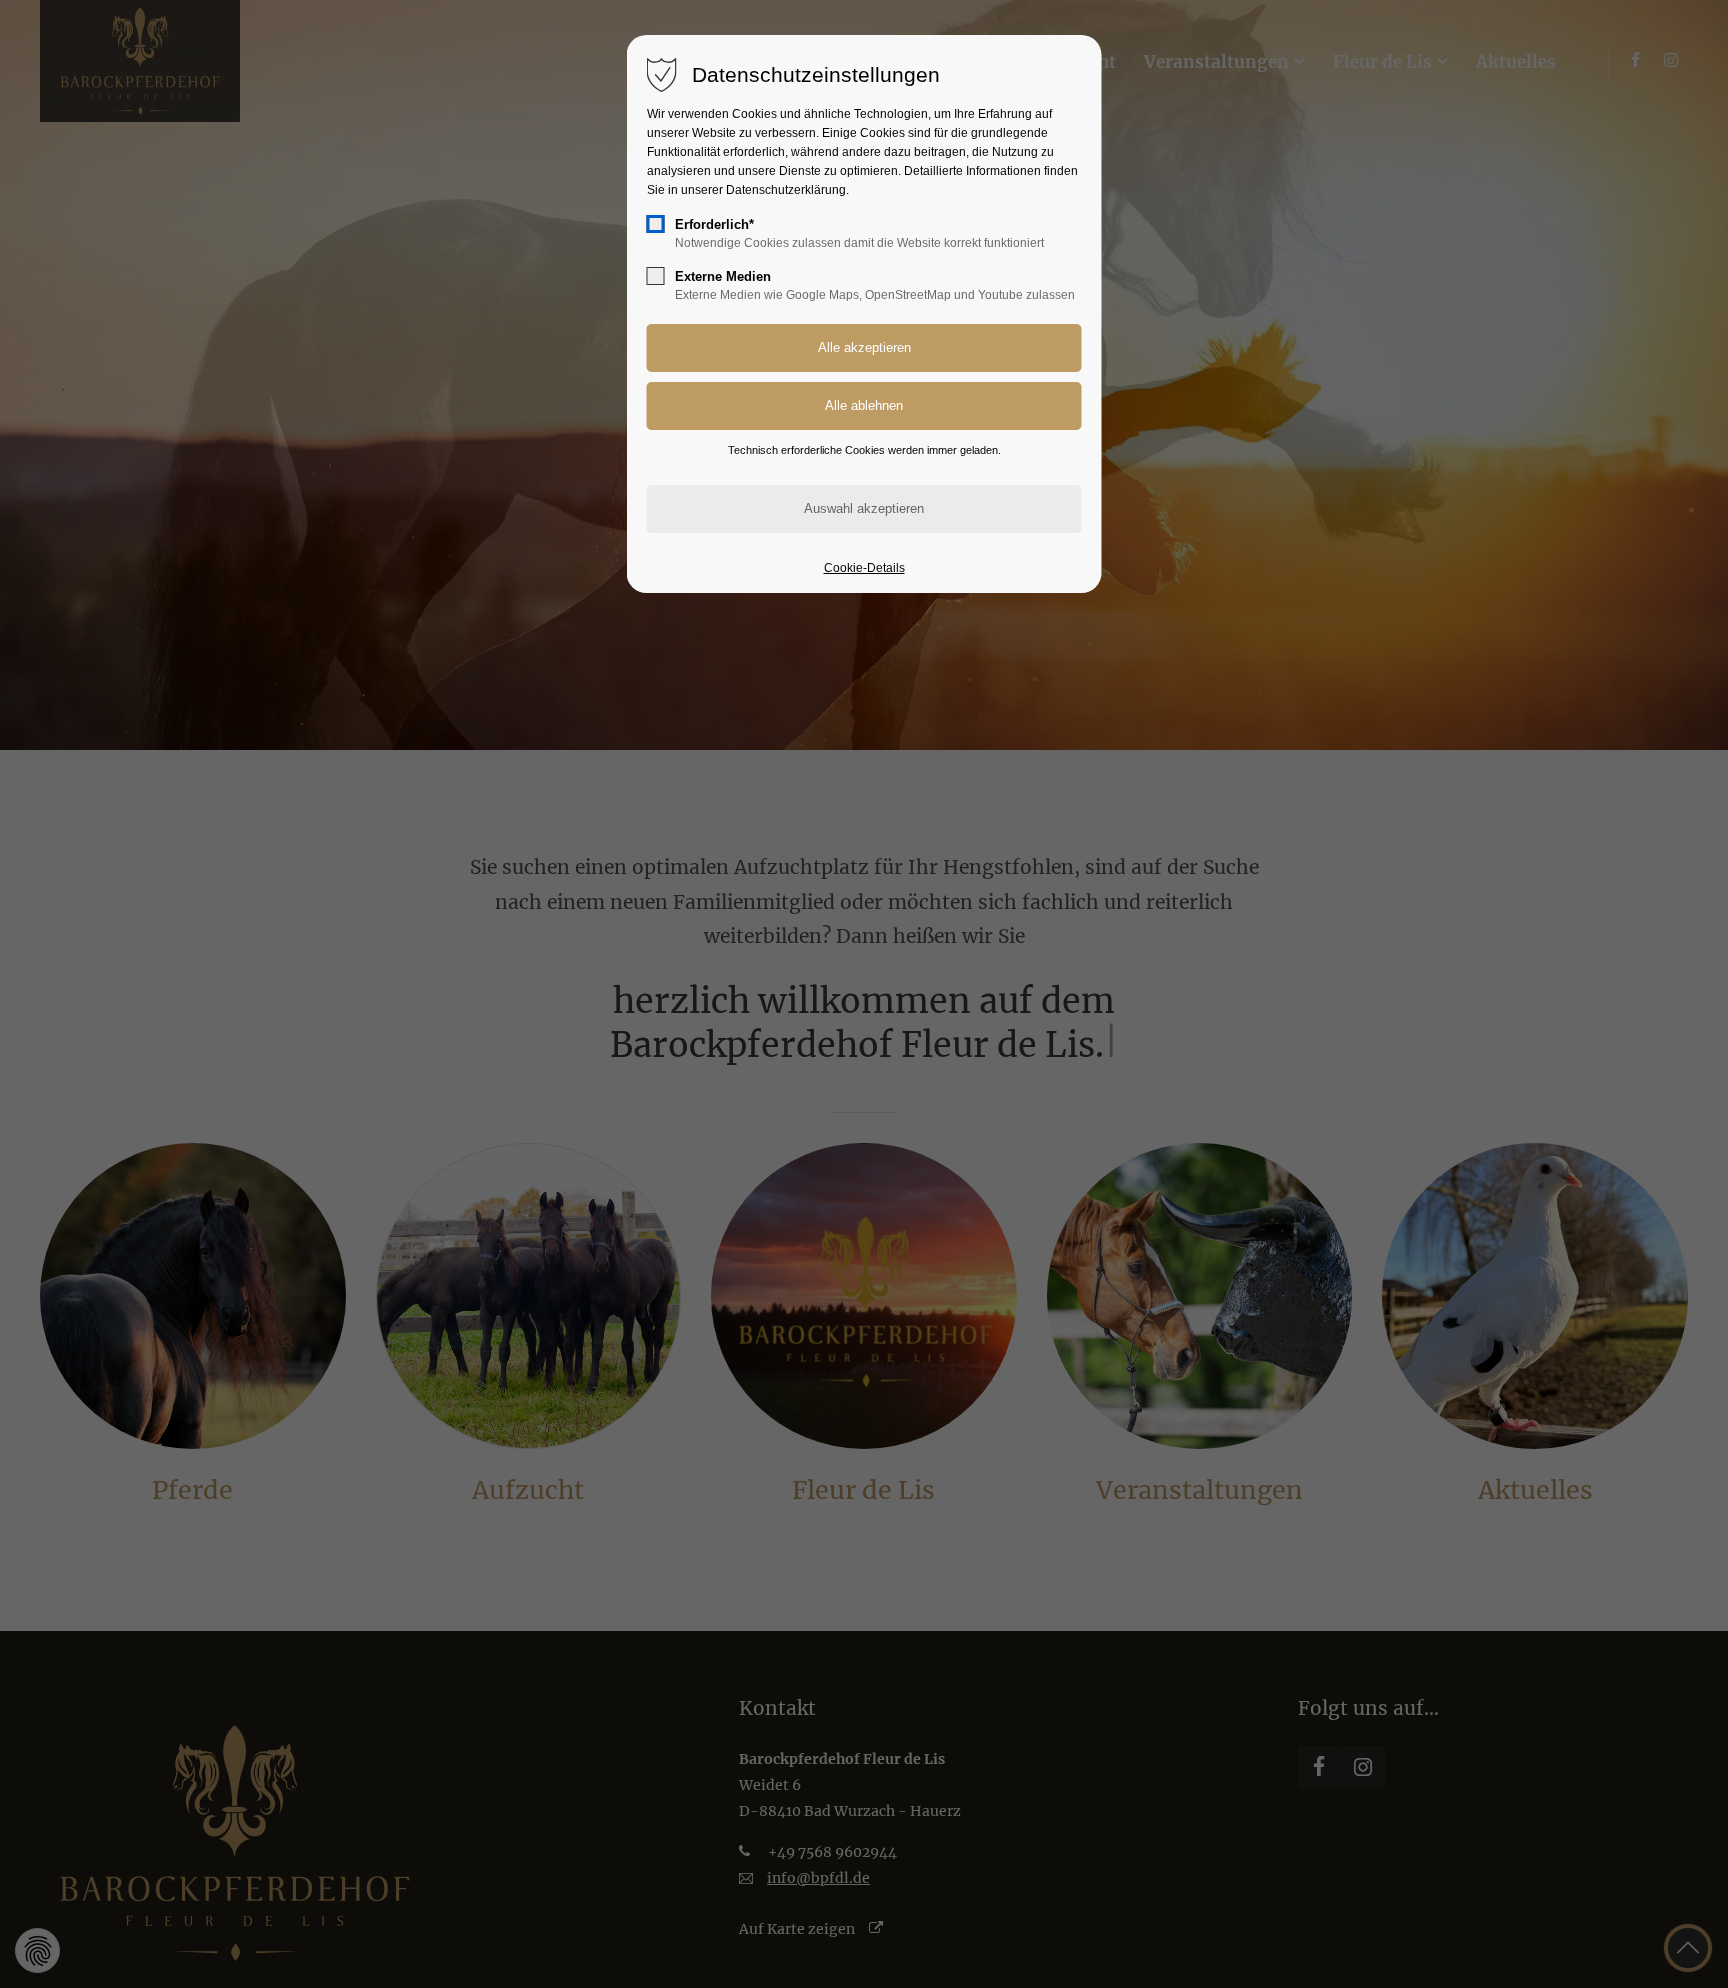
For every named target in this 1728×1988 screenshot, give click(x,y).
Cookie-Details (864, 568)
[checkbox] (656, 224)
